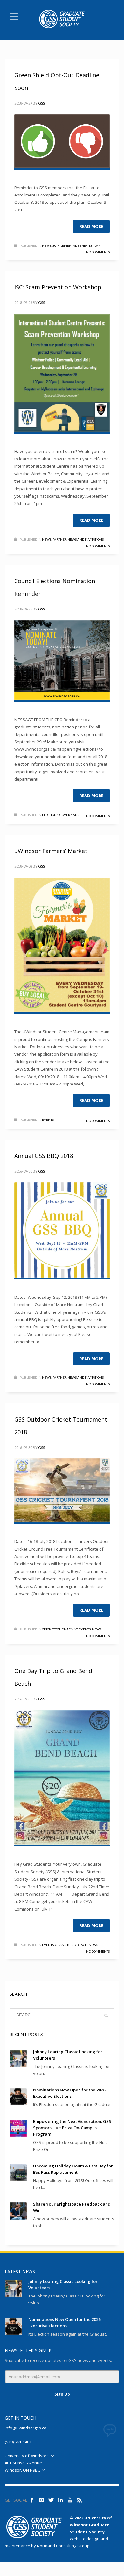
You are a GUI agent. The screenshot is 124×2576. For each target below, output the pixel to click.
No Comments (98, 252)
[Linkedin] (60, 2500)
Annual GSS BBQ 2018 (44, 1156)
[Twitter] (51, 2500)
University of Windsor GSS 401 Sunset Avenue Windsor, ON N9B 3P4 (30, 2463)
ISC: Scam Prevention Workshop (58, 287)
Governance (70, 815)
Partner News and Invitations (78, 539)
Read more (91, 226)
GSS (41, 103)
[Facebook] (32, 2500)
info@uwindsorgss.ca (26, 2428)
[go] (106, 2015)
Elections (50, 815)
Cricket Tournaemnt (60, 1629)
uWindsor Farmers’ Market (51, 851)
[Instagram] (41, 2500)
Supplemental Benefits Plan (77, 245)
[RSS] (79, 2500)
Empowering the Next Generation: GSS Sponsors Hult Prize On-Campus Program (72, 2128)
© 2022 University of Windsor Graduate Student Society (91, 2525)
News (47, 245)
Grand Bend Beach (71, 1945)
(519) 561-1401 (18, 2442)
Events (48, 1119)
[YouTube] (70, 2500)
